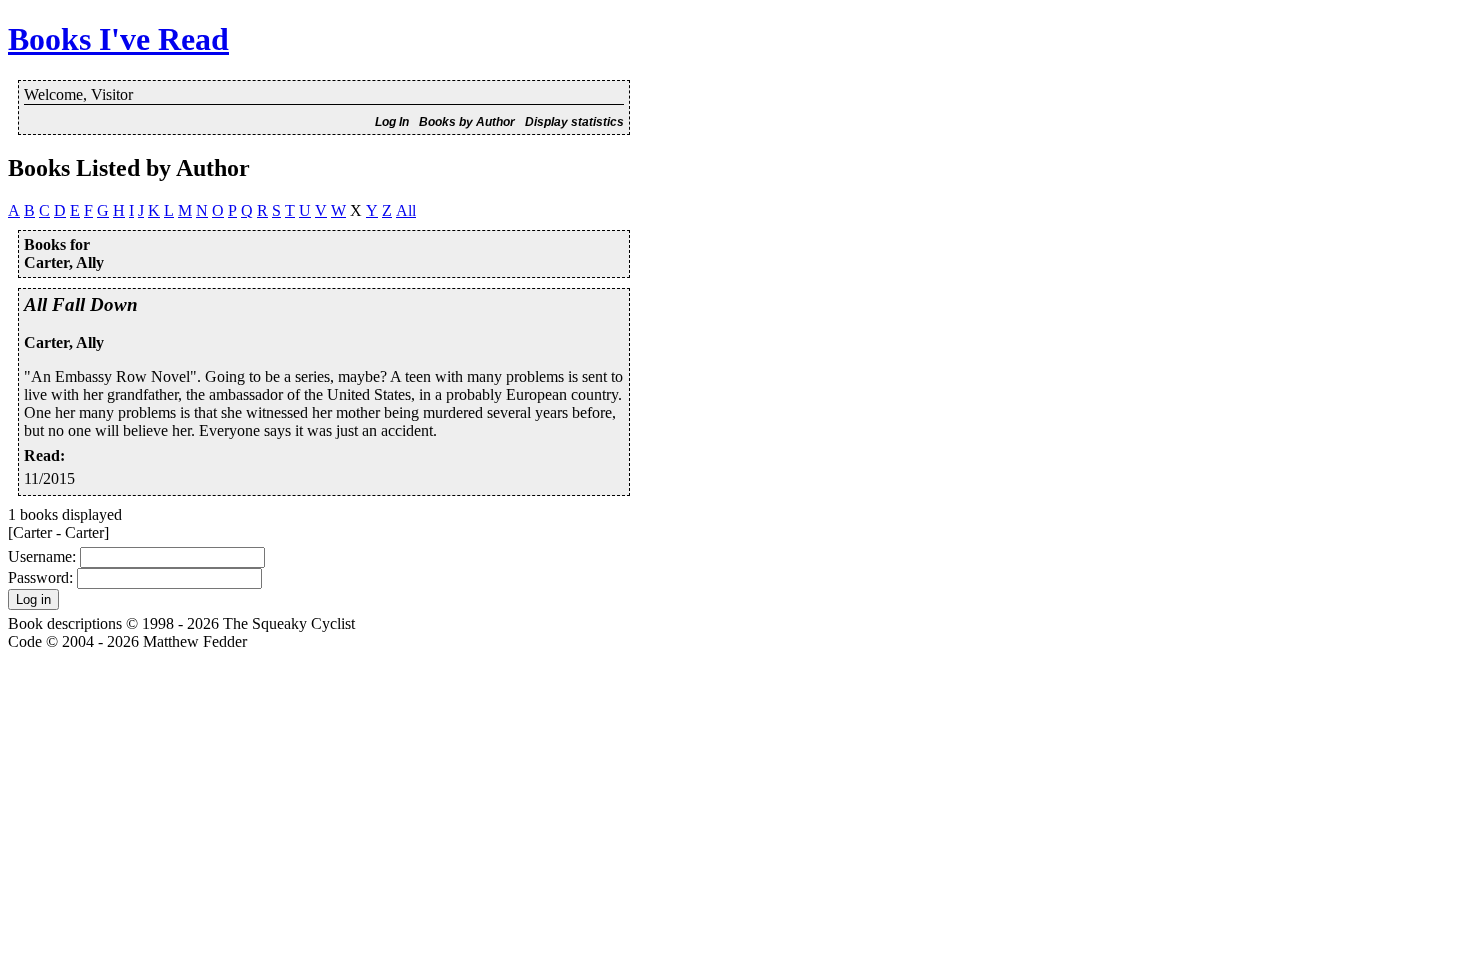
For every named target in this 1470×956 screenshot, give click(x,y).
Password (38, 577)
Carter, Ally (64, 342)
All (406, 210)
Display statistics (574, 122)
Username (40, 556)
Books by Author (467, 122)
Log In (392, 122)
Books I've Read (118, 39)
